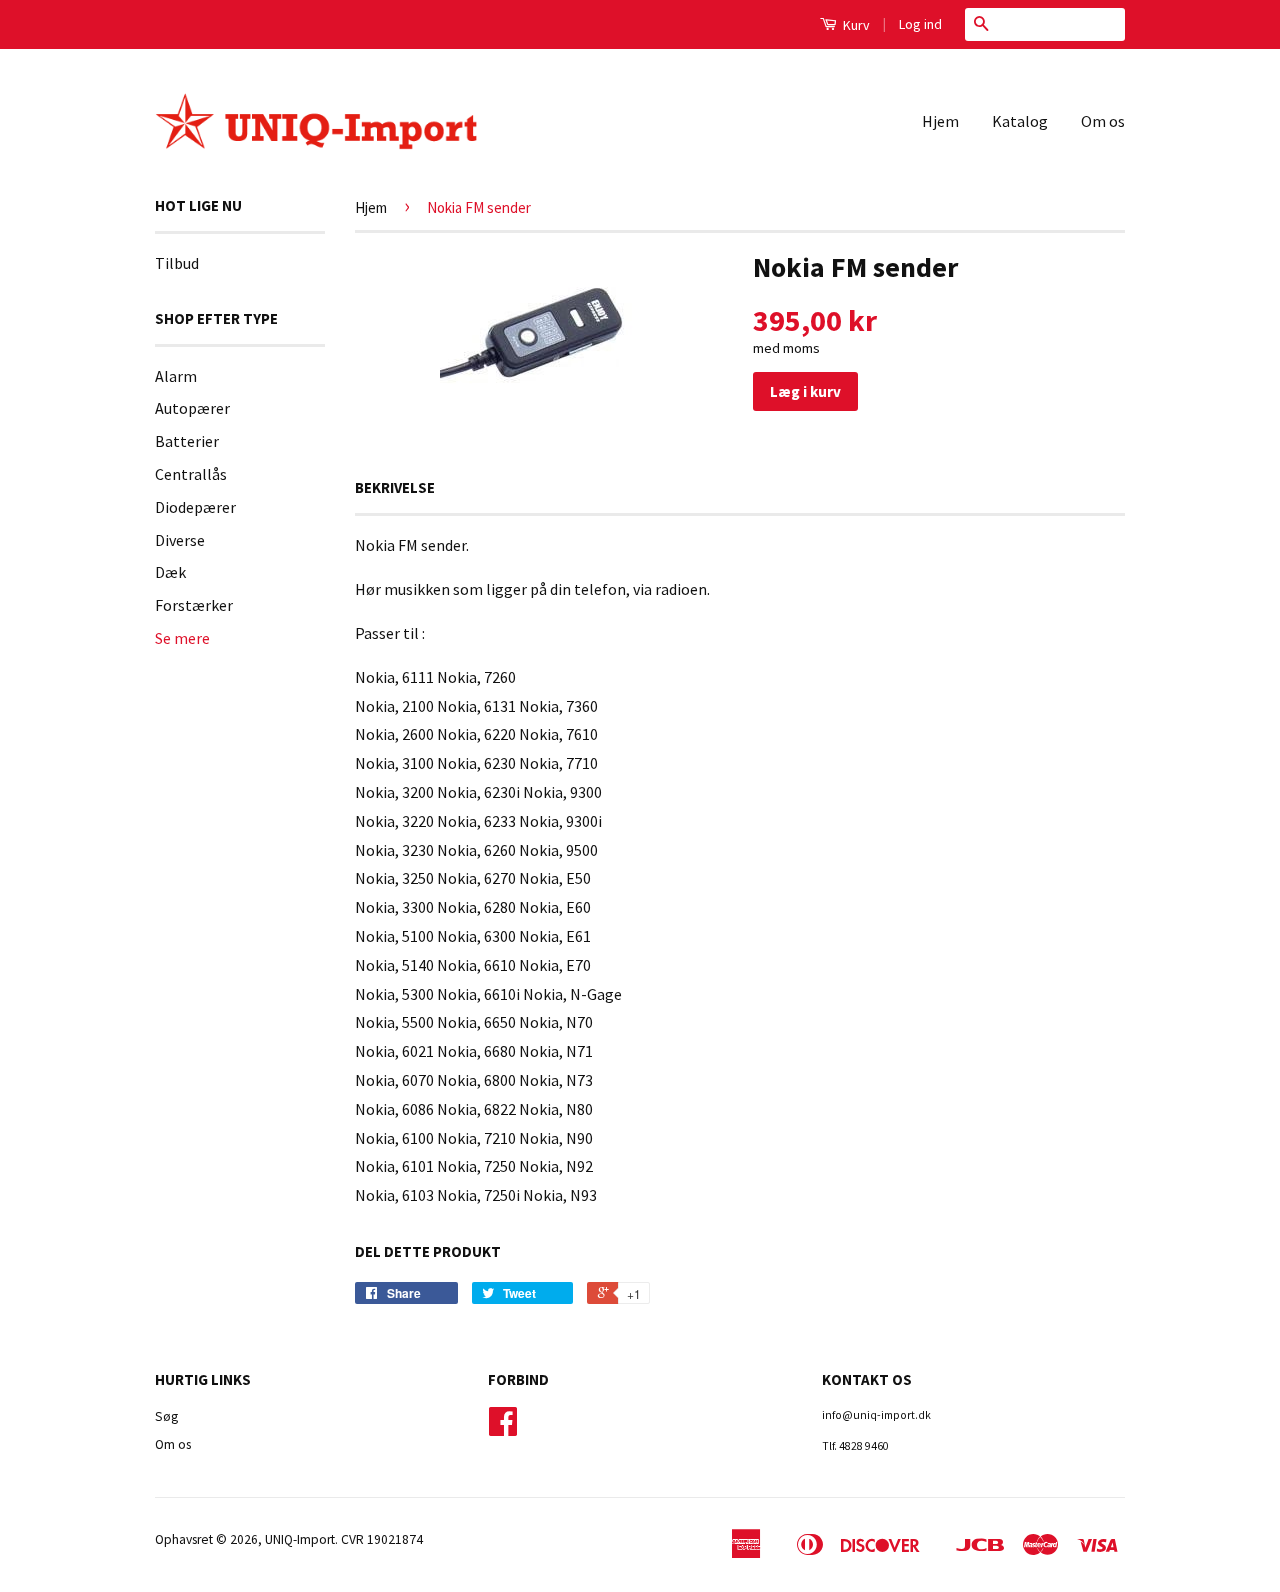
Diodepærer (195, 507)
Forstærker (194, 605)
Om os (1103, 121)
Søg (166, 1416)
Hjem (940, 121)
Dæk (170, 572)
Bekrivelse (395, 487)
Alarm (176, 376)
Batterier (187, 441)
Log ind (920, 24)
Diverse (180, 540)
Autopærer (192, 408)
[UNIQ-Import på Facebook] (503, 1428)
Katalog (1020, 121)
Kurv (855, 25)
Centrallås (191, 474)
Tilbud (177, 263)
